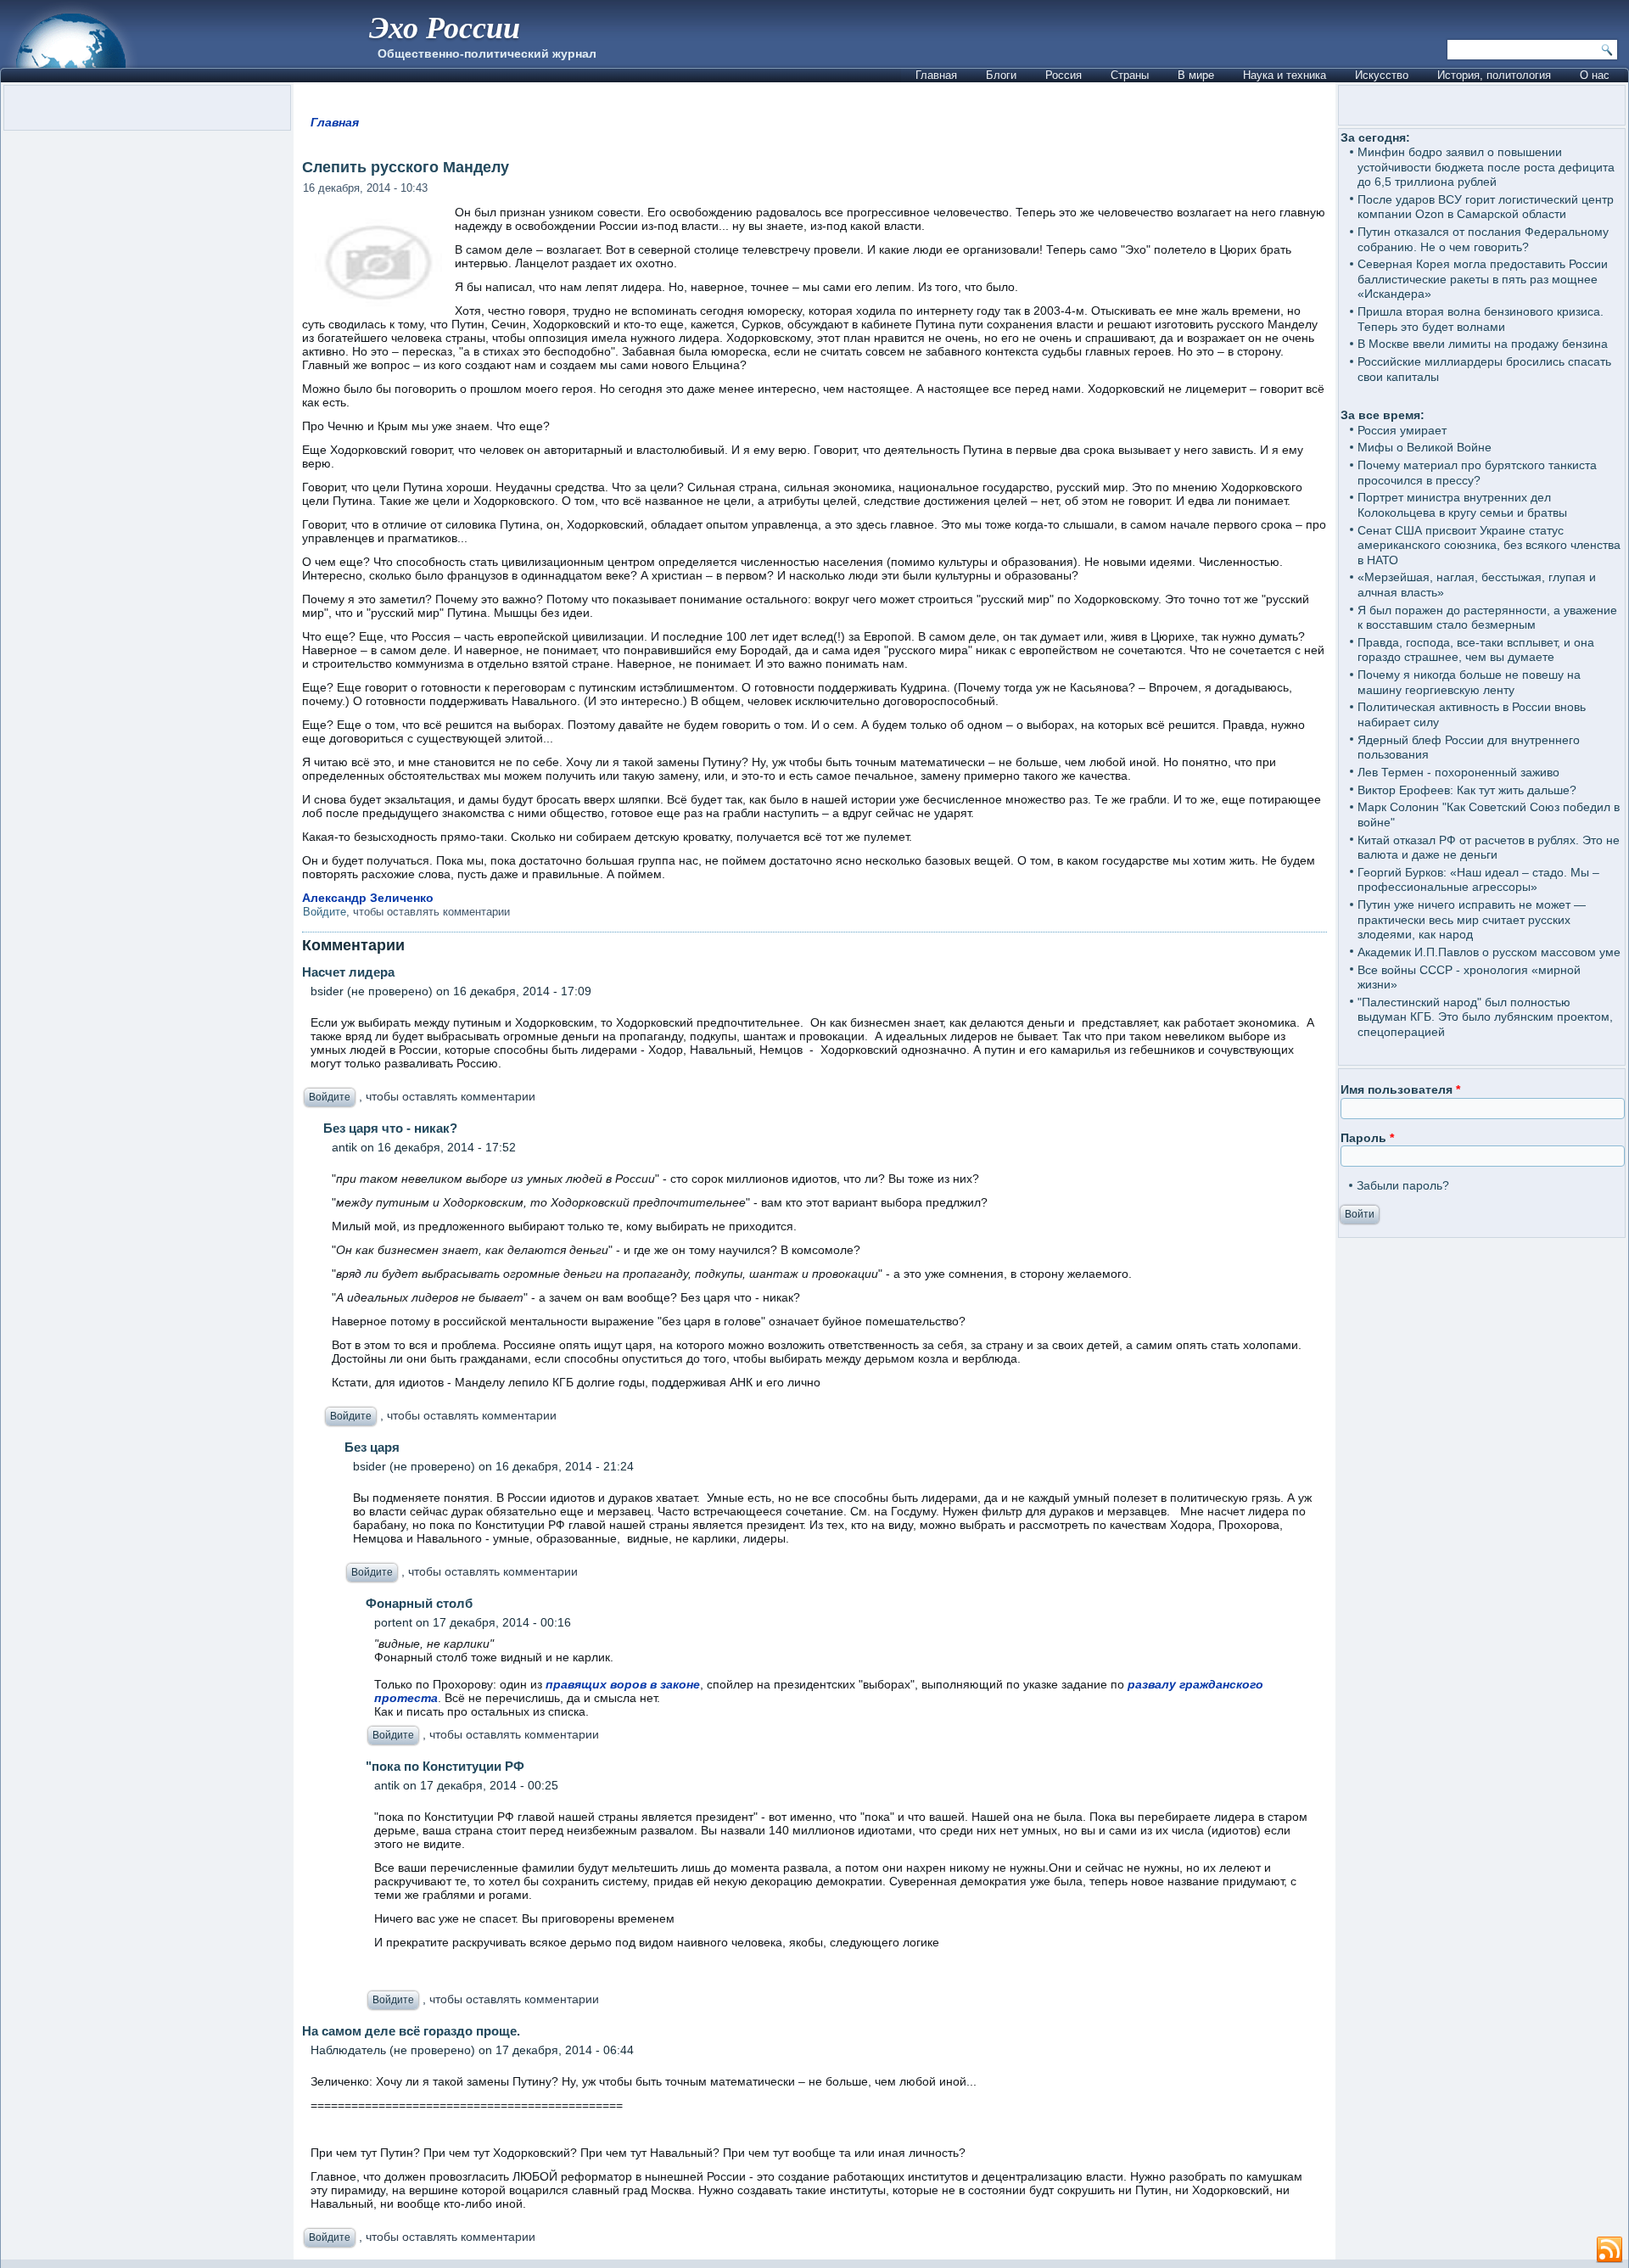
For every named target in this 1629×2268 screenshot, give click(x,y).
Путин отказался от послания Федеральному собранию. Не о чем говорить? (1483, 239)
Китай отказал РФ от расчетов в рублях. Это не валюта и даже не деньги (1489, 848)
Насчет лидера (348, 972)
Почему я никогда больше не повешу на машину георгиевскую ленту (1469, 682)
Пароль (1367, 1138)
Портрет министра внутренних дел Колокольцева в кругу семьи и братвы (1462, 505)
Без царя (372, 1447)
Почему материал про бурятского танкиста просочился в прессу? (1477, 473)
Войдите (325, 912)
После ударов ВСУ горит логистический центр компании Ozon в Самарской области (1486, 207)
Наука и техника (1285, 75)
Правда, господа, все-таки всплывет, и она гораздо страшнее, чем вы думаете (1476, 650)
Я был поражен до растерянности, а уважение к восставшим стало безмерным (1487, 618)
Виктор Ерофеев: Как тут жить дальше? (1467, 790)
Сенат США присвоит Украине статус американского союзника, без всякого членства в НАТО (1489, 545)
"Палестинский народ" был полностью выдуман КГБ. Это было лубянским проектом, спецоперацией (1485, 1017)
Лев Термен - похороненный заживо (1458, 772)
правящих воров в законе (623, 1684)
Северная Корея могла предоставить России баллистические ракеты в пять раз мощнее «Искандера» (1483, 279)
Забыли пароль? (1403, 1185)
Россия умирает (1402, 430)
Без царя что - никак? (390, 1128)
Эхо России (445, 27)
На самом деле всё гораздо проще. (411, 2031)
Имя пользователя (1400, 1089)
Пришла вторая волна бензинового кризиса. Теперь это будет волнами (1481, 319)
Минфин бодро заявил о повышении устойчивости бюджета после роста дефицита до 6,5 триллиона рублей (1486, 167)
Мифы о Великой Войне (1425, 447)
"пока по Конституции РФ (445, 1766)
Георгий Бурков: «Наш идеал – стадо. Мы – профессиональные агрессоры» (1478, 880)
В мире (1196, 75)
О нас (1595, 75)
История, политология (1494, 75)
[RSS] (1609, 2250)
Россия (1064, 75)
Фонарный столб (419, 1603)
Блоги (1001, 75)
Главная (936, 75)
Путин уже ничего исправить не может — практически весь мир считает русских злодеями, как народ (1472, 919)
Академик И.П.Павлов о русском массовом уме (1489, 952)
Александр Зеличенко (368, 898)
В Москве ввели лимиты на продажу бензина (1483, 344)
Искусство (1382, 75)
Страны (1130, 75)
